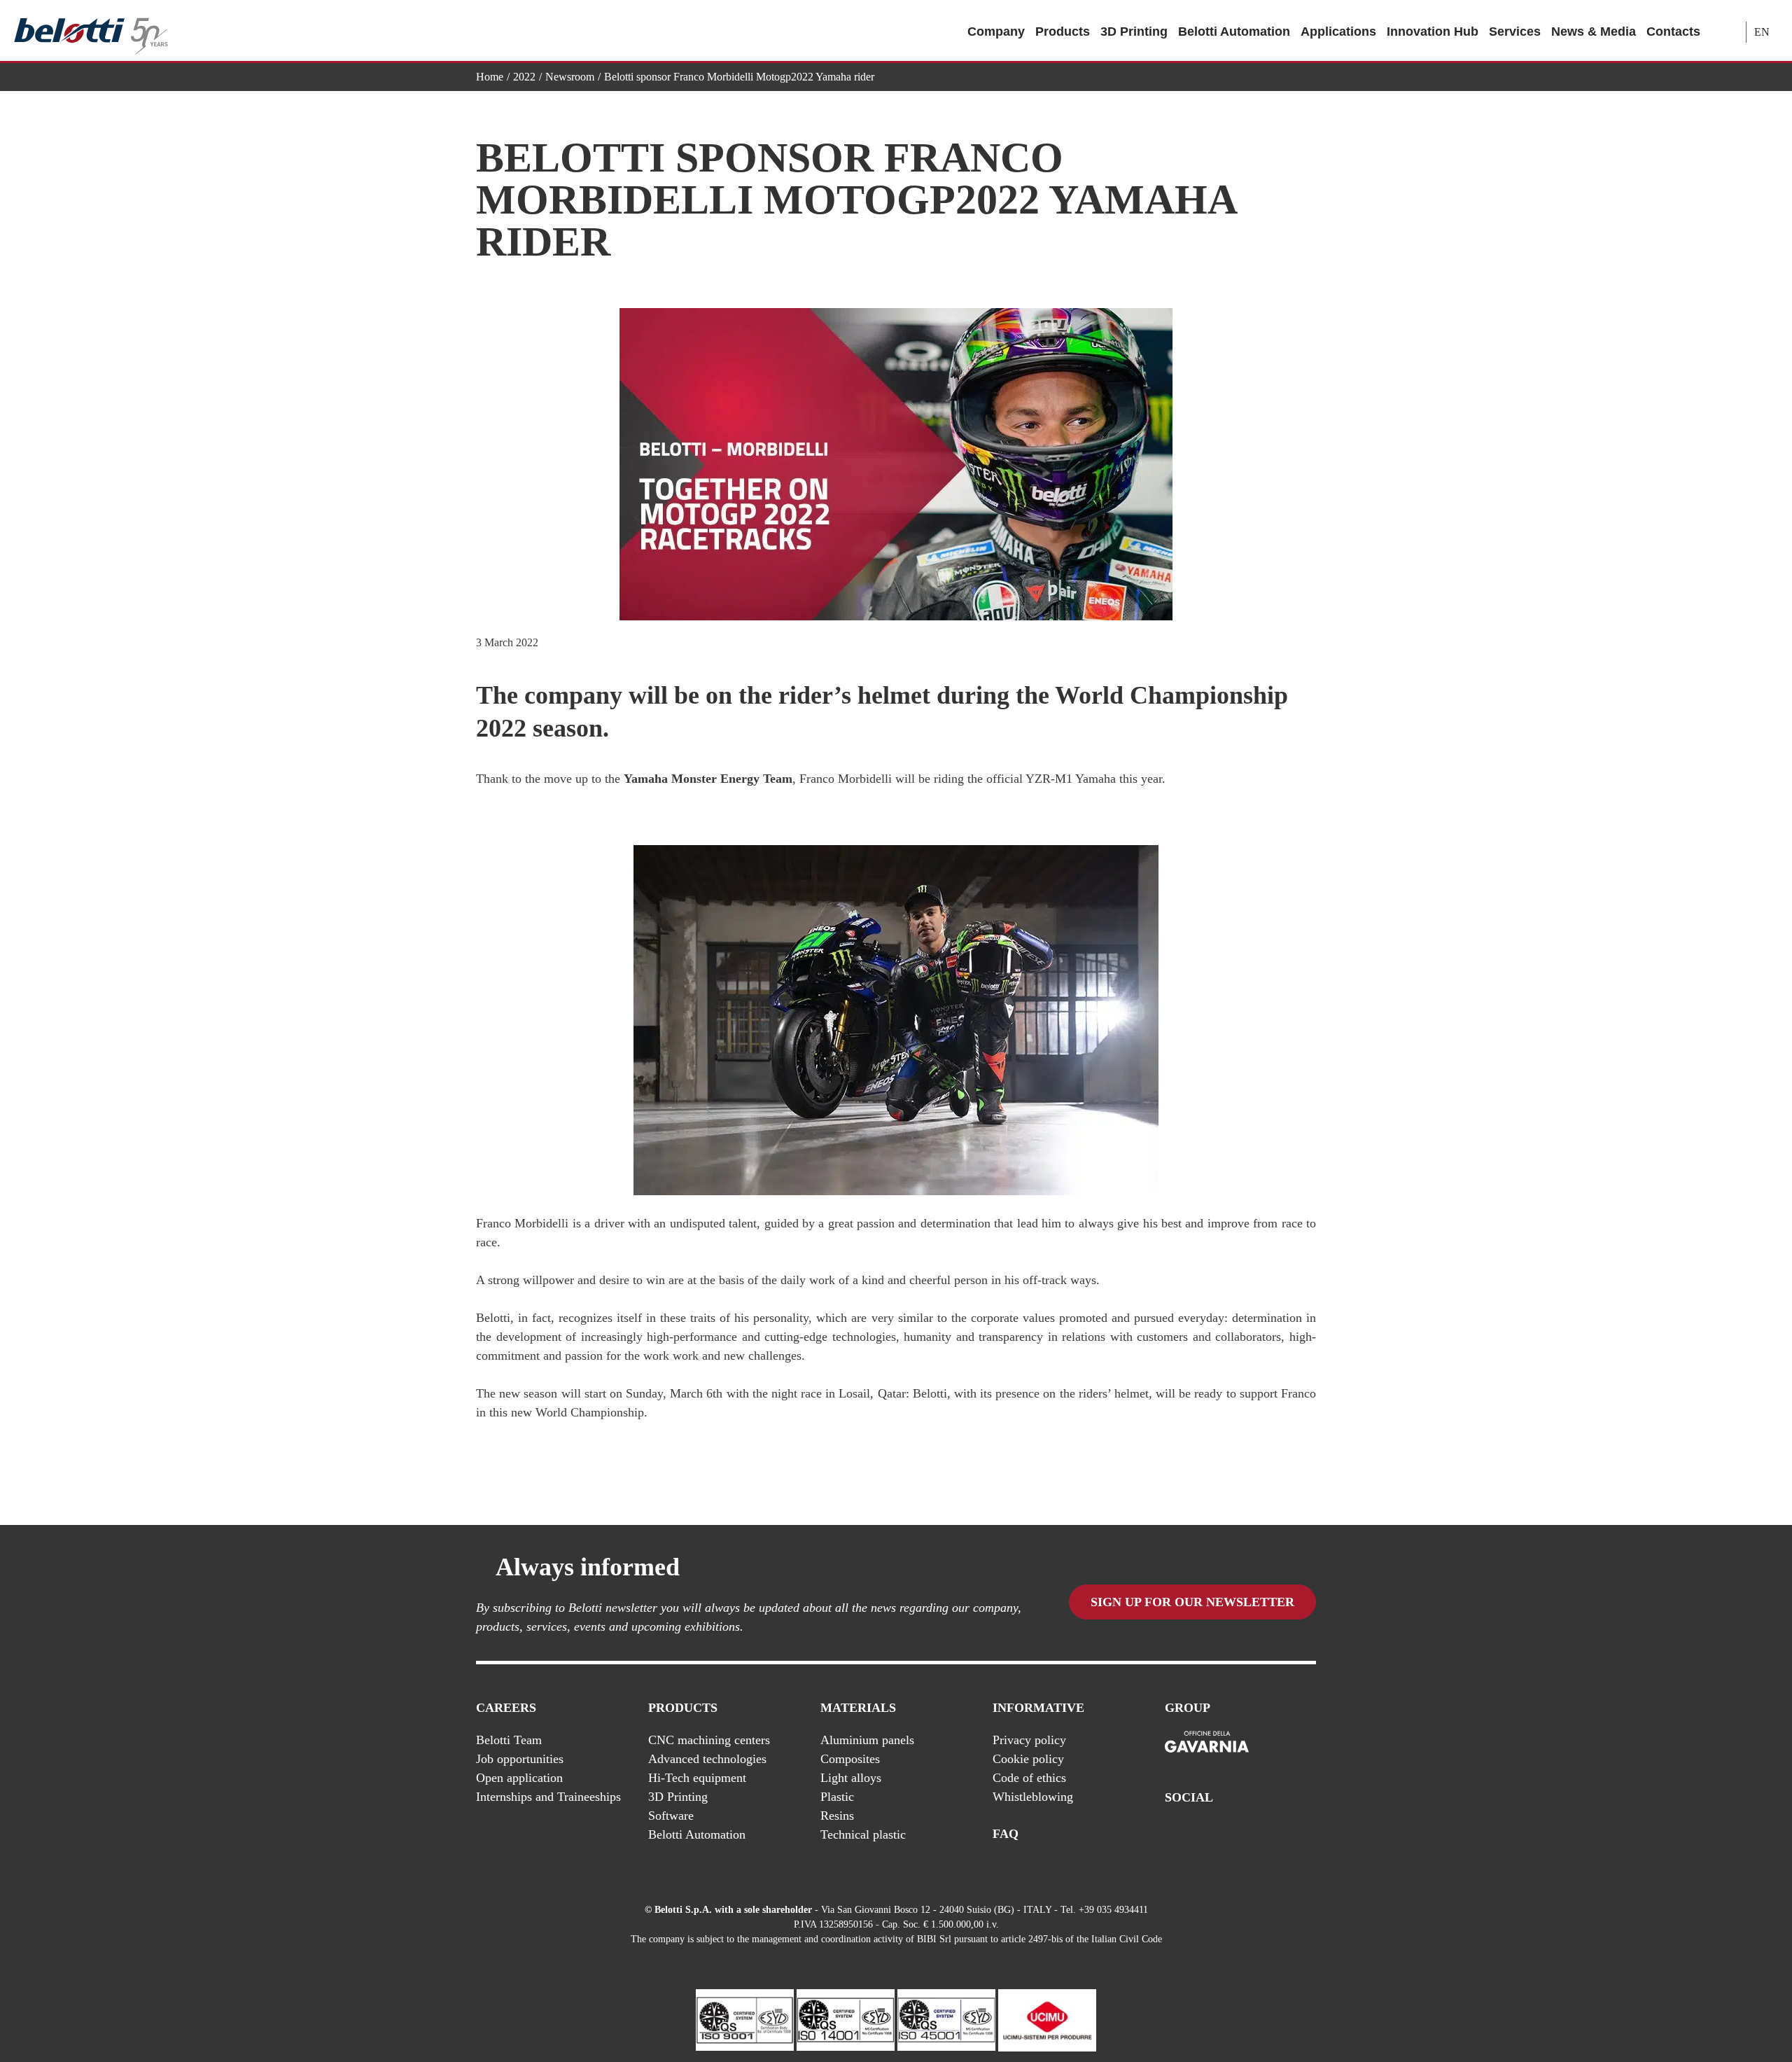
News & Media (1594, 32)
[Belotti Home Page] (91, 31)
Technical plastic (863, 1834)
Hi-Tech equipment (697, 1778)
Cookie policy (1028, 1759)
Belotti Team (509, 1740)
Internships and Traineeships (548, 1797)
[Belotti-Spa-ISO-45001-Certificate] (946, 2019)
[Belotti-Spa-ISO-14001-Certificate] (846, 2019)
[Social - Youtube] (1252, 1835)
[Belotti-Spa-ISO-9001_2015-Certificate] (745, 2019)
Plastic (837, 1797)
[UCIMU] (1047, 2019)
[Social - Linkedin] (1280, 1835)
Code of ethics (1029, 1778)
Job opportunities (520, 1759)
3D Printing (1134, 32)
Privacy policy (1029, 1740)
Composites (850, 1759)
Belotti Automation (1234, 32)
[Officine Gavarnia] (1207, 1743)
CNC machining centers (709, 1740)
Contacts (1673, 32)
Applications (1338, 32)
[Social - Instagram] (1308, 1835)
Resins (837, 1816)
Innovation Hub (1433, 32)
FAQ (1006, 1834)
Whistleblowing (1033, 1797)
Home (490, 77)
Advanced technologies (707, 1759)
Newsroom (570, 77)
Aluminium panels (867, 1740)
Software (671, 1816)
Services (1515, 32)
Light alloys (851, 1778)
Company (996, 32)
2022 (524, 77)
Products (1063, 32)
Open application (519, 1778)
